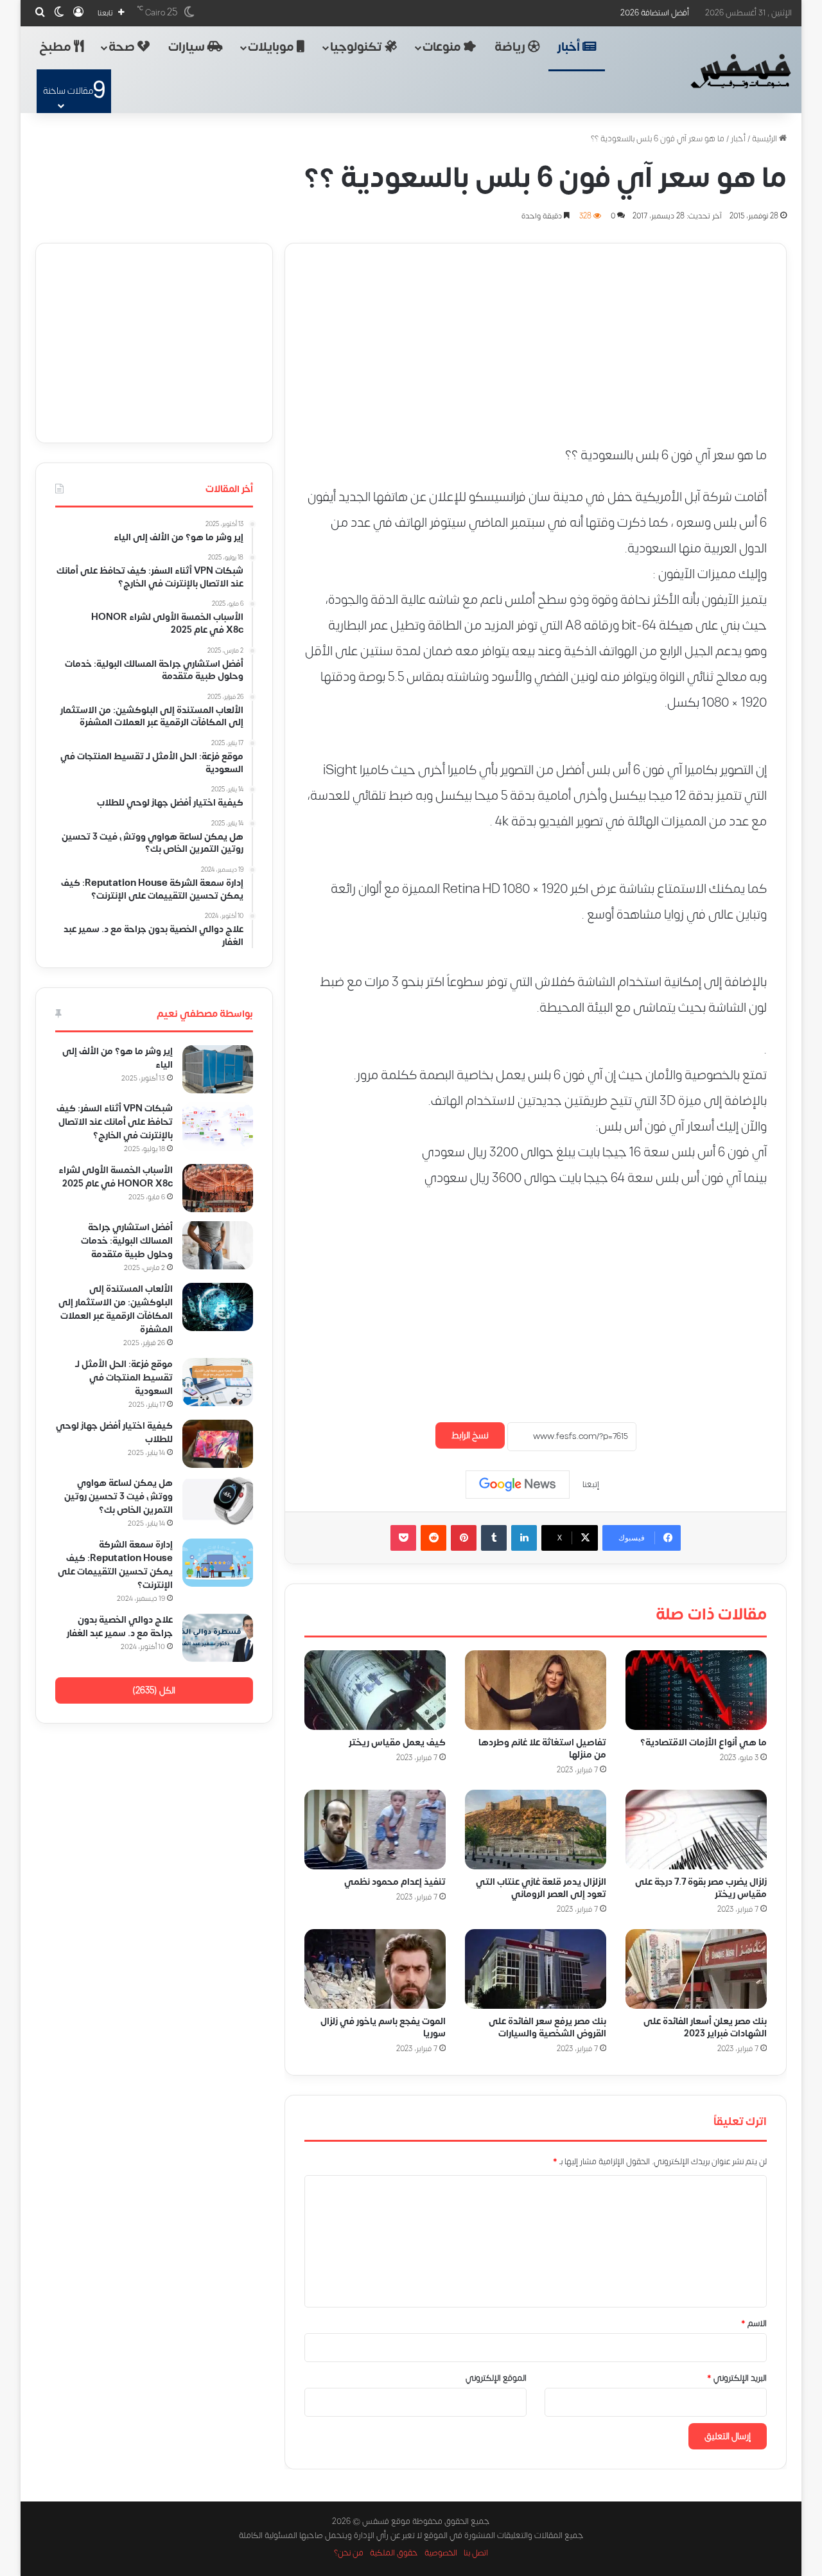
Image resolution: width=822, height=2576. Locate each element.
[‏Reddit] (433, 1538)
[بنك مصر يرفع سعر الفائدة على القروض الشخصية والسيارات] (536, 1969)
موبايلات (272, 47)
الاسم (754, 2324)
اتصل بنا (476, 2553)
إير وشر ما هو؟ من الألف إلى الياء (118, 1058)
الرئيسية (765, 139)
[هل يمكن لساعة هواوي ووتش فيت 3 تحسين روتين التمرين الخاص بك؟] (218, 1501)
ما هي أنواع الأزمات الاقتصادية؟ (704, 1742)
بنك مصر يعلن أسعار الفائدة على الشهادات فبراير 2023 (705, 2027)
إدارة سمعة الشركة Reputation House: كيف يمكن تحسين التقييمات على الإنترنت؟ (115, 1565)
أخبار (570, 47)
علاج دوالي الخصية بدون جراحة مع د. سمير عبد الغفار (120, 1627)
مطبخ (57, 47)
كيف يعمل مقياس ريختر (397, 1742)
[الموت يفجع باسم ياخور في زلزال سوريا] (375, 1969)
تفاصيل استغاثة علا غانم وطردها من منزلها (542, 1749)
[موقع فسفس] (740, 71)
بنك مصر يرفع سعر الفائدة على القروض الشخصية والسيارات (547, 2027)
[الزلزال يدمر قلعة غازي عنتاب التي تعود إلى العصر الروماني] (536, 1830)
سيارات (188, 47)
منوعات (443, 47)
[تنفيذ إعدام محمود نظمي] (375, 1830)
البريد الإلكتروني (737, 2378)
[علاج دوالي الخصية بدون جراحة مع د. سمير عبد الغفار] (218, 1638)
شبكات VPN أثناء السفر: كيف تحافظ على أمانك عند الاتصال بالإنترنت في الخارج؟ (115, 1122)
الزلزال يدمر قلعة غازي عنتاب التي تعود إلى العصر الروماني (541, 1888)
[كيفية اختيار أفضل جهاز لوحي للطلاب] (218, 1444)
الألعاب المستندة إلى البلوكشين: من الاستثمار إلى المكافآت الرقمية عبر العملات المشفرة (116, 1309)
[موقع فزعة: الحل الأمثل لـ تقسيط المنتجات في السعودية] (218, 1382)
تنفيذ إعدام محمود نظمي (395, 1882)
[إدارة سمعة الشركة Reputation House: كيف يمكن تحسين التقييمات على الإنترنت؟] (218, 1563)
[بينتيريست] (464, 1538)
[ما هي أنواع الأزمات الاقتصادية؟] (696, 1690)
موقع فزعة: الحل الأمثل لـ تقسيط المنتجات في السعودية (124, 1378)
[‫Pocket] (403, 1538)
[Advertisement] (536, 333)
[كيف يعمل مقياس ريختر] (375, 1690)
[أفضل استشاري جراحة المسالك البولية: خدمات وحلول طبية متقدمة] (218, 1245)
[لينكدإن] (524, 1538)
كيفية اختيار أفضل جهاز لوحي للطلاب (114, 1433)
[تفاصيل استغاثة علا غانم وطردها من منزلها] (536, 1690)
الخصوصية (441, 2553)
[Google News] (518, 1485)
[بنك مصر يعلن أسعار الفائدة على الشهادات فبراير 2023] (696, 1969)
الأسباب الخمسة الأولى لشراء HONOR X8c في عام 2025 (115, 1177)
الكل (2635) (154, 1690)
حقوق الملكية (394, 2553)
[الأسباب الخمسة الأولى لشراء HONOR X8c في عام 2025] (218, 1188)
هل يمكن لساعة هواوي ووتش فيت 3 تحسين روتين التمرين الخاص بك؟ (118, 1496)
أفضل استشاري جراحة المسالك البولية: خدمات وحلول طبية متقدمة (127, 1241)
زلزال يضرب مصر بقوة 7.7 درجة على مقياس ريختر (701, 1888)
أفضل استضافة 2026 (655, 13)
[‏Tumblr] (494, 1538)
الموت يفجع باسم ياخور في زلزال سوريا (383, 2027)
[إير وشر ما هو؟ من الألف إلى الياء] (218, 1069)
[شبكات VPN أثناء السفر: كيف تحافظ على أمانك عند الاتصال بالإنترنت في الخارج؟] (218, 1126)
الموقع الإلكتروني (496, 2378)
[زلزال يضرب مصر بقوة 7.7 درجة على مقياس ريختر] (696, 1830)
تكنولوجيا (357, 47)
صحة (123, 47)
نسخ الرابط (470, 1435)
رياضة (511, 47)
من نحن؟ (349, 2553)
